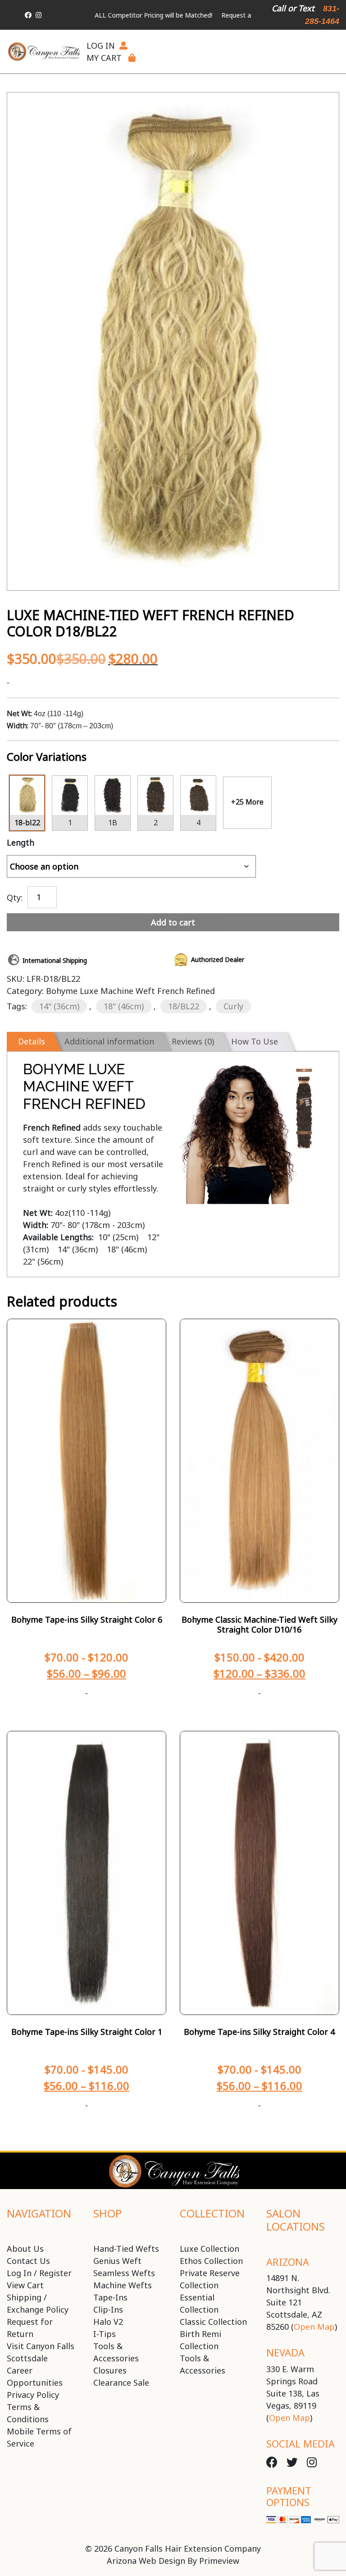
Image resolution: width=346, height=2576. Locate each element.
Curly (233, 1006)
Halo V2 (108, 2322)
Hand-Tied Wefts (126, 2249)
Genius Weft (117, 2261)
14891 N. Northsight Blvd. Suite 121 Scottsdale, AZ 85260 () (302, 2302)
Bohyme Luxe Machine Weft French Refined (130, 991)
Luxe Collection (209, 2249)
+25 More (247, 802)
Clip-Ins (108, 2309)
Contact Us (28, 2261)
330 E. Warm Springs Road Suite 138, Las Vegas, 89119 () (293, 2393)
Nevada (285, 2352)
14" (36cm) (59, 1006)
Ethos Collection (211, 2261)
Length (20, 842)
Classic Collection (213, 2322)
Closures (110, 2370)
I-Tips (105, 2334)
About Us (25, 2249)
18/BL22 (184, 1006)
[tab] (30, 1042)
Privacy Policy (33, 2395)
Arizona (288, 2262)
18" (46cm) (124, 1006)
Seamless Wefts (124, 2273)
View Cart (25, 2285)
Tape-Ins (110, 2297)
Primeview (219, 2561)
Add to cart (173, 922)
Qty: (15, 897)
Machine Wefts (123, 2285)
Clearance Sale (121, 2383)
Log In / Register (39, 2273)
